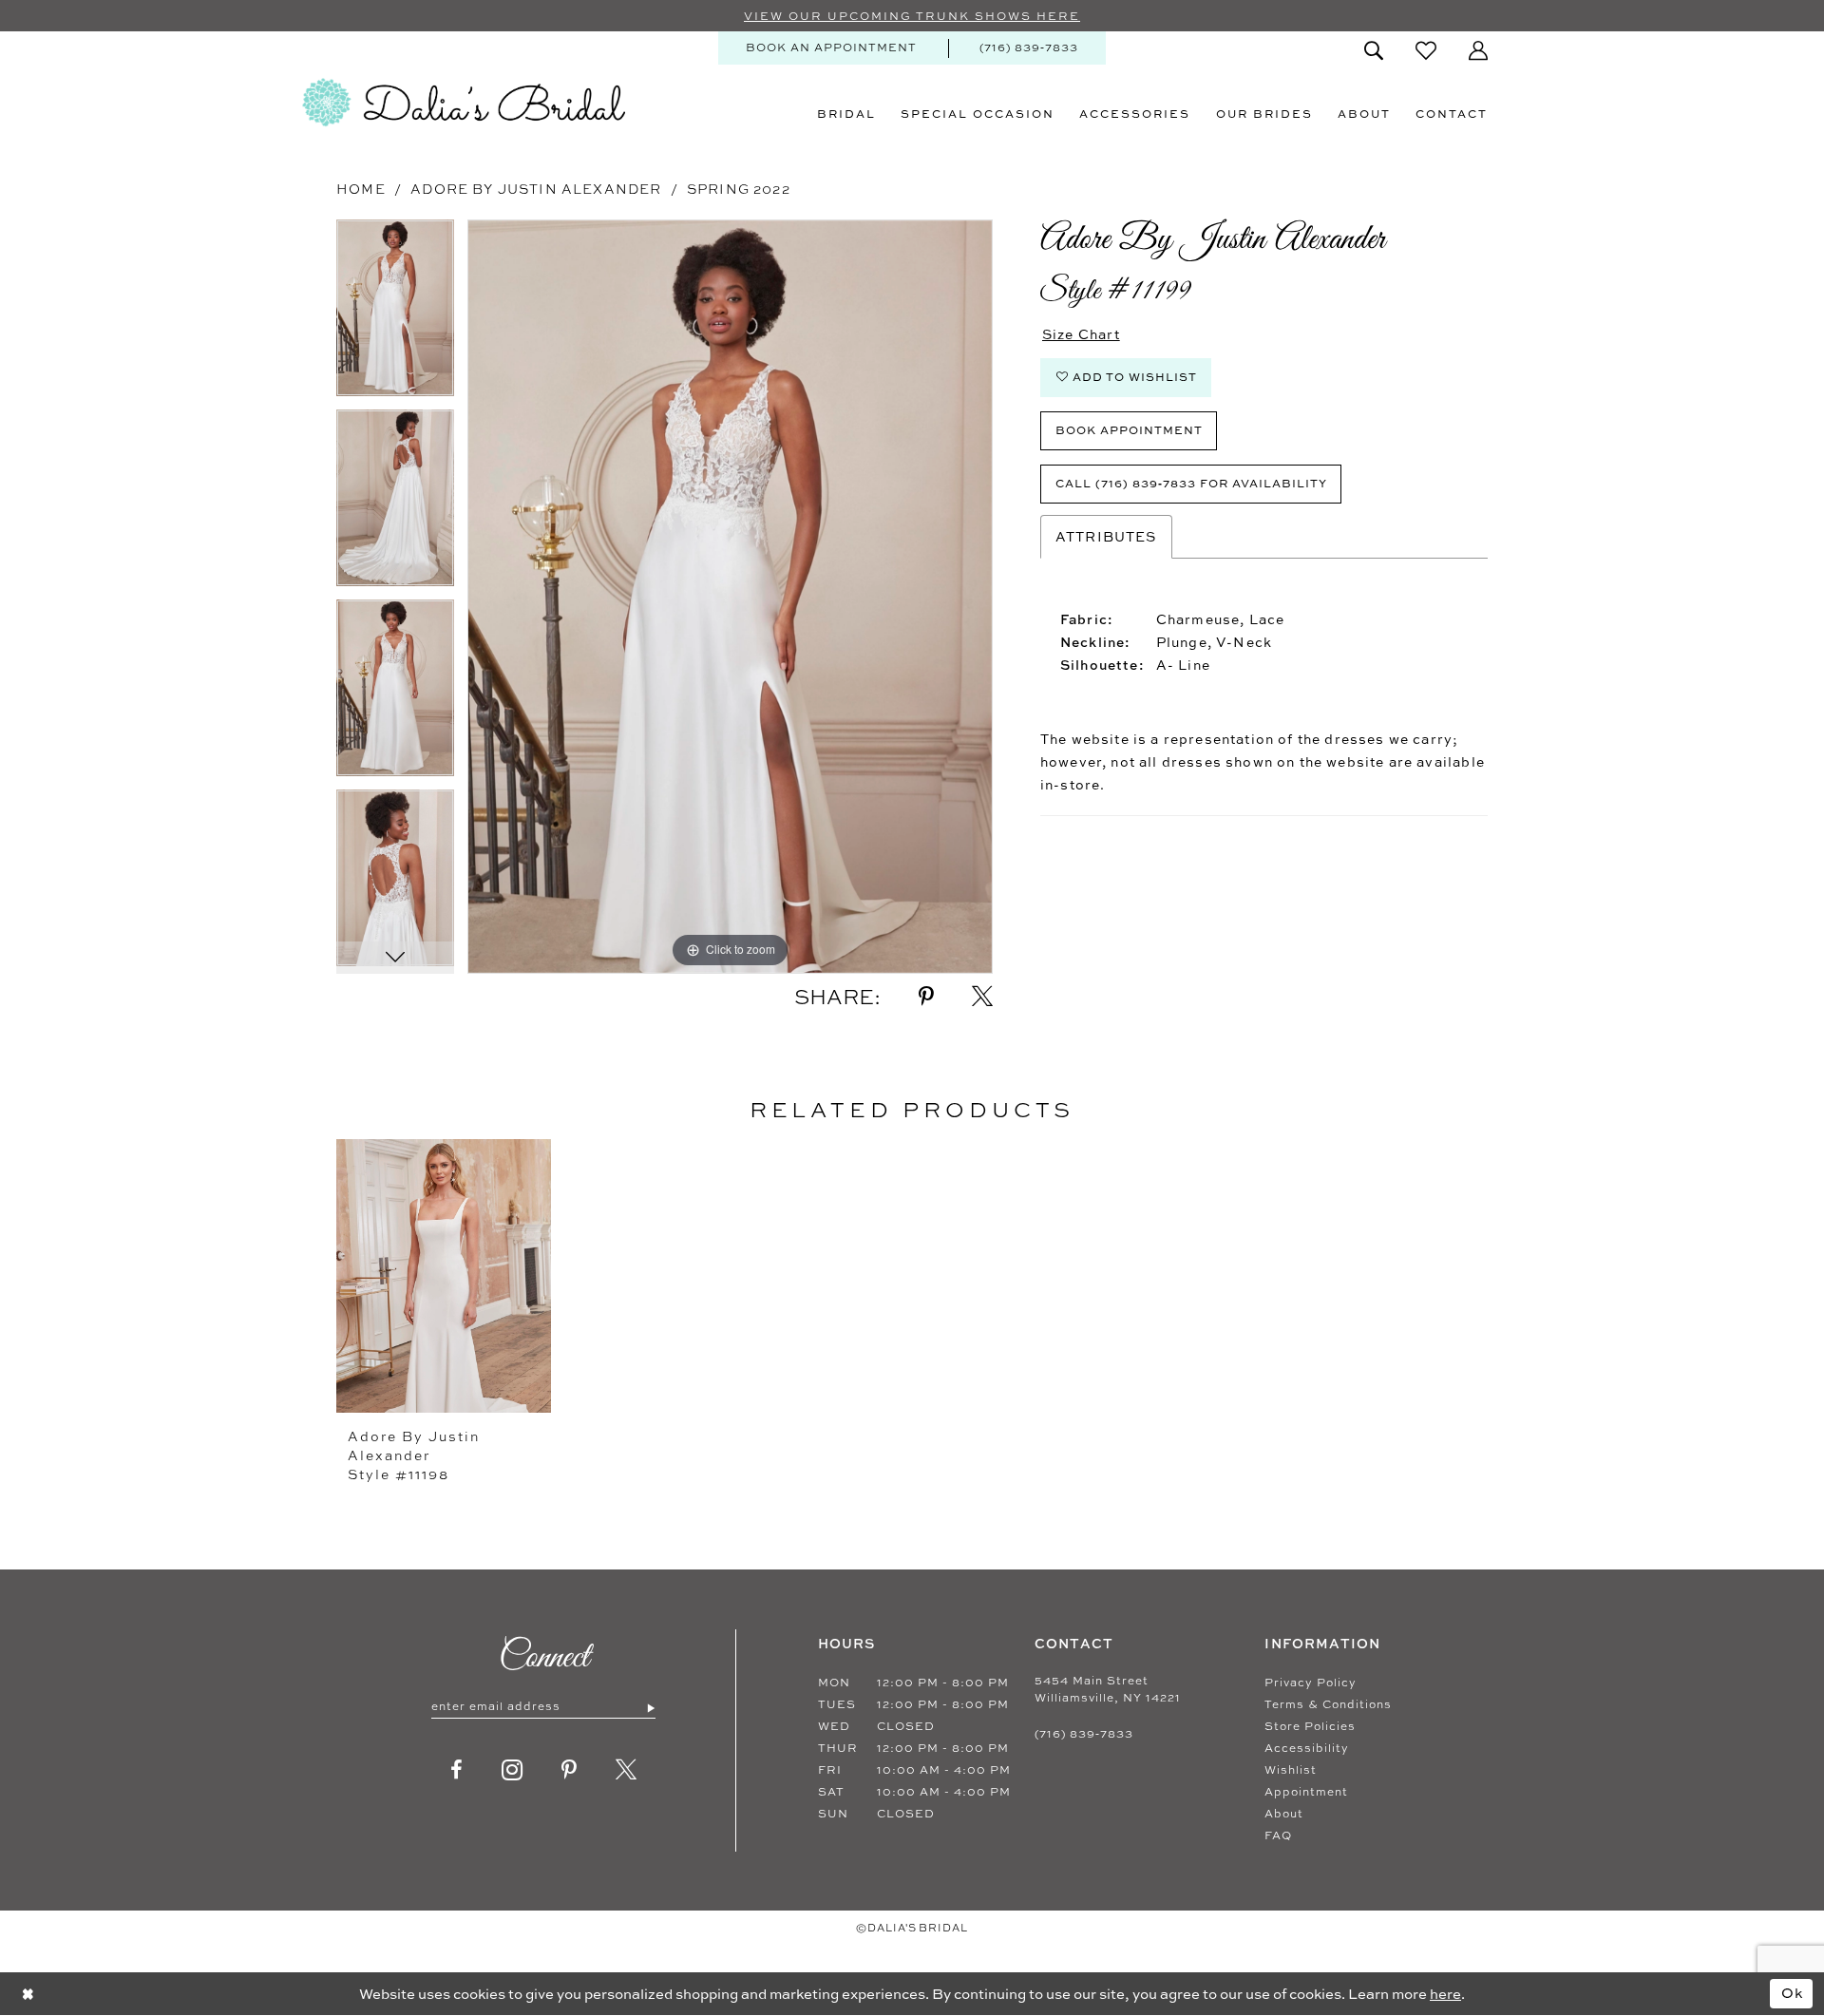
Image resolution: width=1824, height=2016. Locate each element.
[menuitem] (831, 48)
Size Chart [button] (1081, 334)
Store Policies (1310, 1726)
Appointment (1306, 1792)
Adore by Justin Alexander (536, 189)
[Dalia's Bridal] (464, 103)
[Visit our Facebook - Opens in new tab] (457, 1770)
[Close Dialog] (28, 1994)
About (1284, 1814)
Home (361, 189)
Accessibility (1307, 1748)
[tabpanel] (395, 314)
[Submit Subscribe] (650, 1707)
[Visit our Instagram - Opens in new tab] (513, 1770)
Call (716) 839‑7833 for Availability (1191, 483)
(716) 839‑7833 (1084, 1734)
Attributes (1106, 536)
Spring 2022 (739, 189)
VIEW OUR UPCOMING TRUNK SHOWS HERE (912, 16)
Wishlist (1291, 1770)
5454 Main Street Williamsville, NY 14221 (1108, 1689)
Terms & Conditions (1328, 1704)
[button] (1478, 50)
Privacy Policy (1311, 1683)
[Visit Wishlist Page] (1426, 50)
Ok (1793, 1993)
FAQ (1278, 1835)
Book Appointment (1129, 430)
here (1445, 1994)
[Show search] (1374, 50)
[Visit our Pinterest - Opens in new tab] (570, 1770)
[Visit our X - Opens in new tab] (627, 1770)
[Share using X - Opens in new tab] (982, 997)
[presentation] (444, 1276)
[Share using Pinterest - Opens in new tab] (926, 997)
